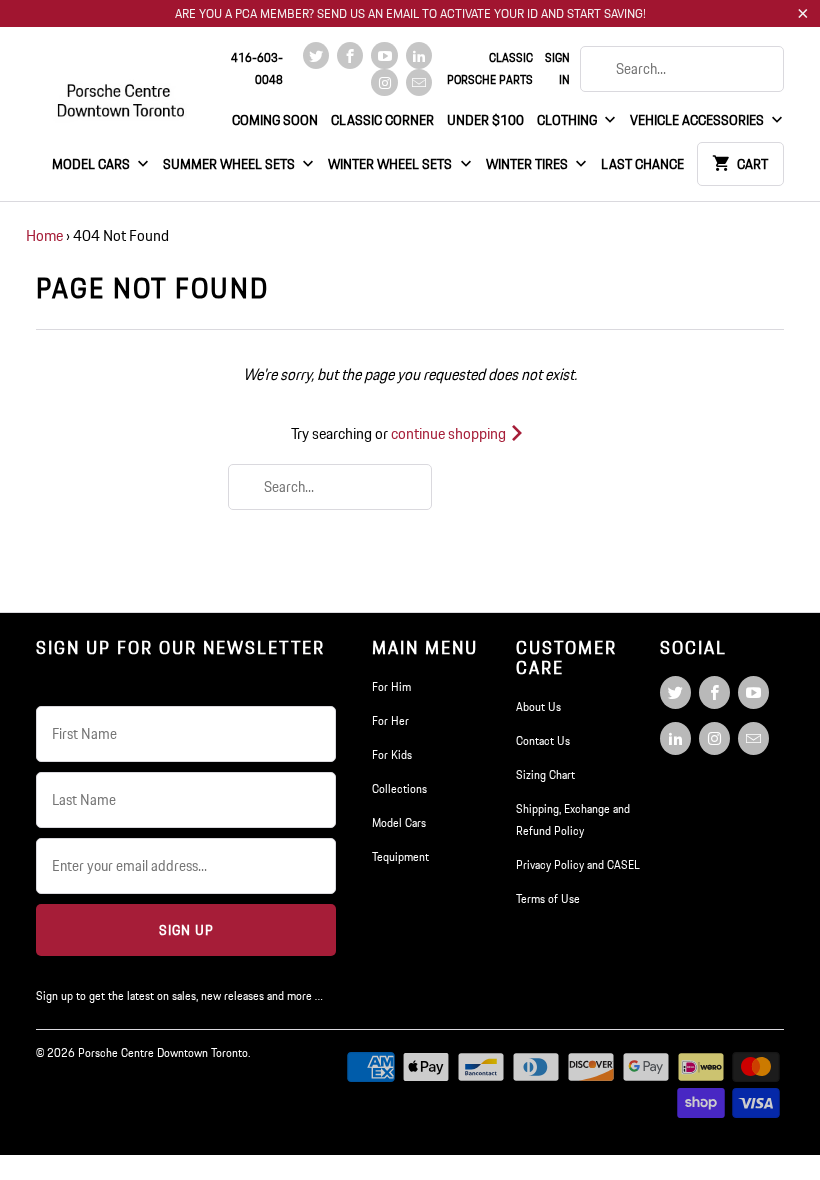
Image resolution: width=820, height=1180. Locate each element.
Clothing (568, 120)
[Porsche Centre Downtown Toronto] (122, 92)
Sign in (557, 68)
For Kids (392, 754)
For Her (390, 720)
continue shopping (450, 433)
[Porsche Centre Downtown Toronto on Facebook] (350, 55)
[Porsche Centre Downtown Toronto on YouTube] (384, 55)
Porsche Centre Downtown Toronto (163, 1052)
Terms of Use (548, 898)
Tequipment (400, 856)
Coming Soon (275, 120)
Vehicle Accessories (698, 120)
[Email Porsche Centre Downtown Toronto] (419, 82)
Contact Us (543, 740)
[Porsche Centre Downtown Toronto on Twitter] (316, 55)
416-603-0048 (257, 68)
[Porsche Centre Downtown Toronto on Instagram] (384, 82)
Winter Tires (528, 164)
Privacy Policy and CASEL (578, 864)
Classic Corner (382, 120)
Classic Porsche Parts (490, 68)
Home (44, 235)
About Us (538, 706)
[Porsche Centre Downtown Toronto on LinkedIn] (419, 55)
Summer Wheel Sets (230, 164)
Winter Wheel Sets (391, 164)
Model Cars (92, 164)
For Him (391, 686)
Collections (399, 788)
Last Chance (642, 164)
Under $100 (485, 120)
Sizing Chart (545, 774)
